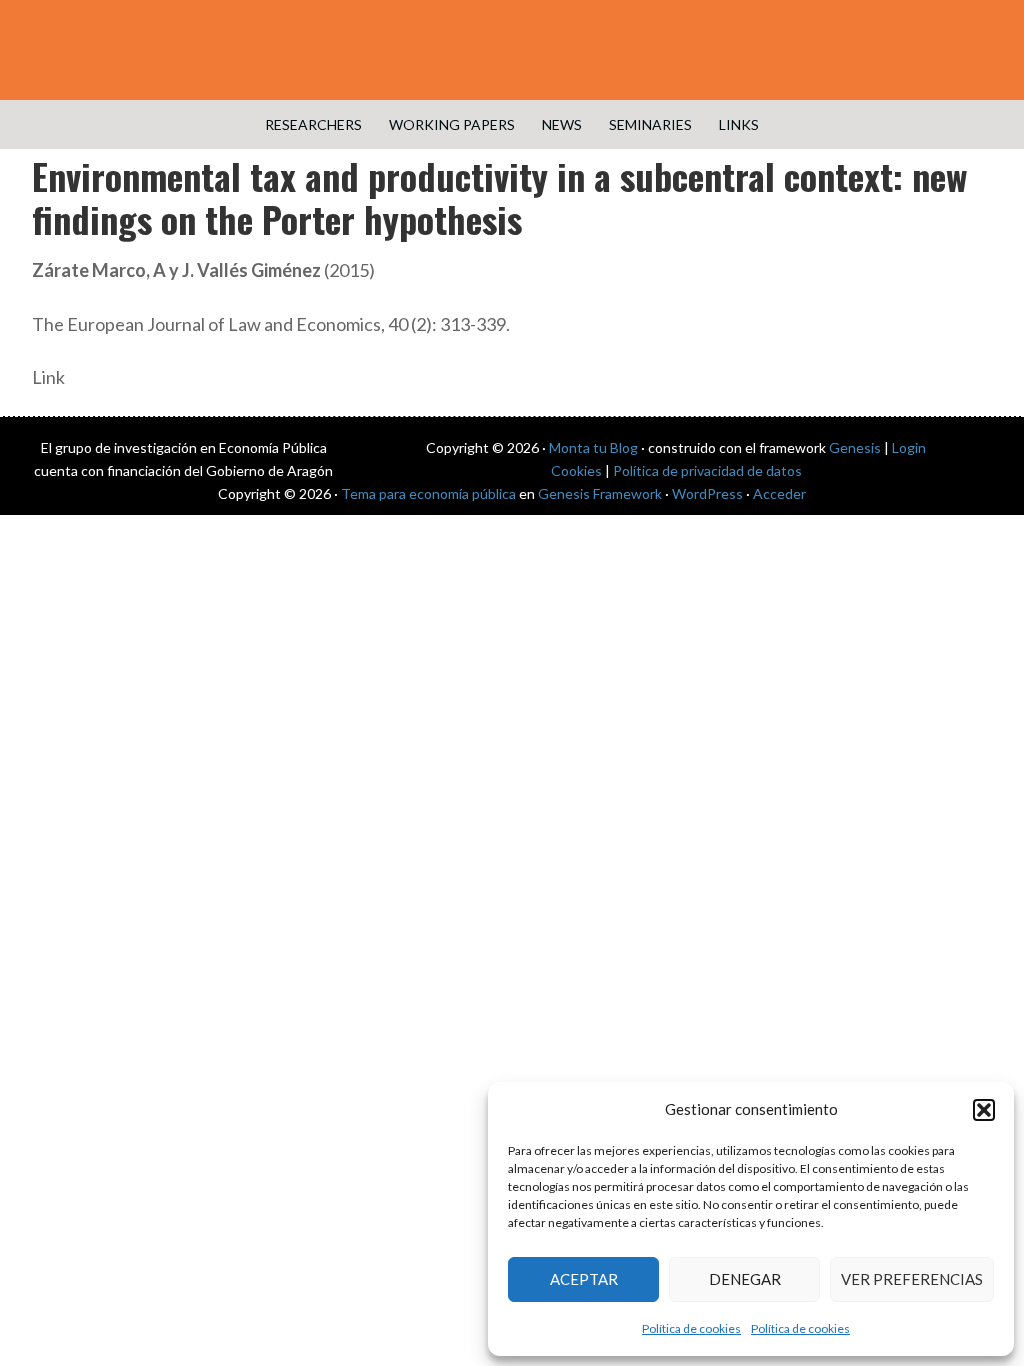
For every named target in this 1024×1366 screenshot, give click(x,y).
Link (48, 377)
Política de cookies (691, 1328)
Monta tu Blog (593, 447)
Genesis (855, 447)
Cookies (576, 470)
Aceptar (584, 1279)
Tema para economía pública (428, 493)
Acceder (779, 493)
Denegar (745, 1279)
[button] (984, 1110)
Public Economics (512, 50)
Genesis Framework (600, 493)
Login (909, 447)
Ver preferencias (912, 1279)
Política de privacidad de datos (707, 470)
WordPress (707, 493)
